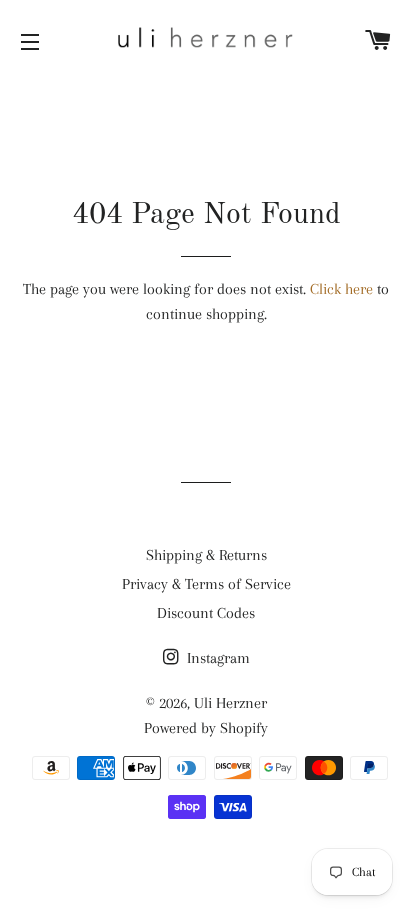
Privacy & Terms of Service (206, 584)
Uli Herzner (230, 703)
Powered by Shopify (206, 728)
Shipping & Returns (206, 555)
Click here (341, 289)
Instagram (216, 658)
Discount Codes (206, 613)
